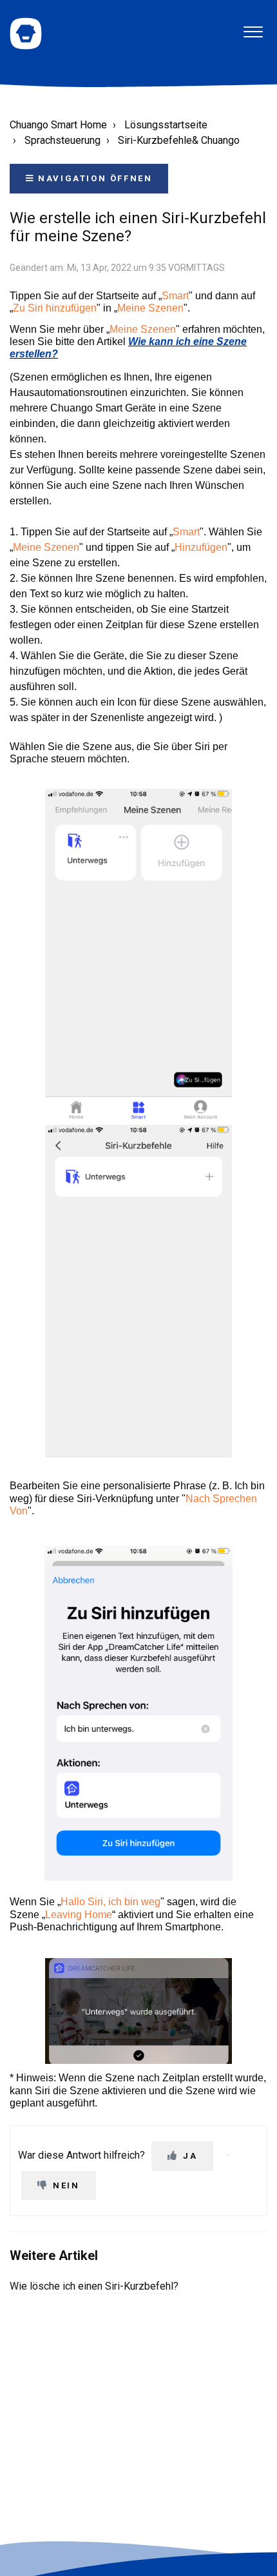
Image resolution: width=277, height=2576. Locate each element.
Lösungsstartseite (166, 125)
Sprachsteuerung (62, 140)
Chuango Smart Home (58, 125)
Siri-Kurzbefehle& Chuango (179, 140)
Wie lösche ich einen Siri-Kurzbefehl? (94, 2286)
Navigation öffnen (94, 178)
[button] (253, 27)
